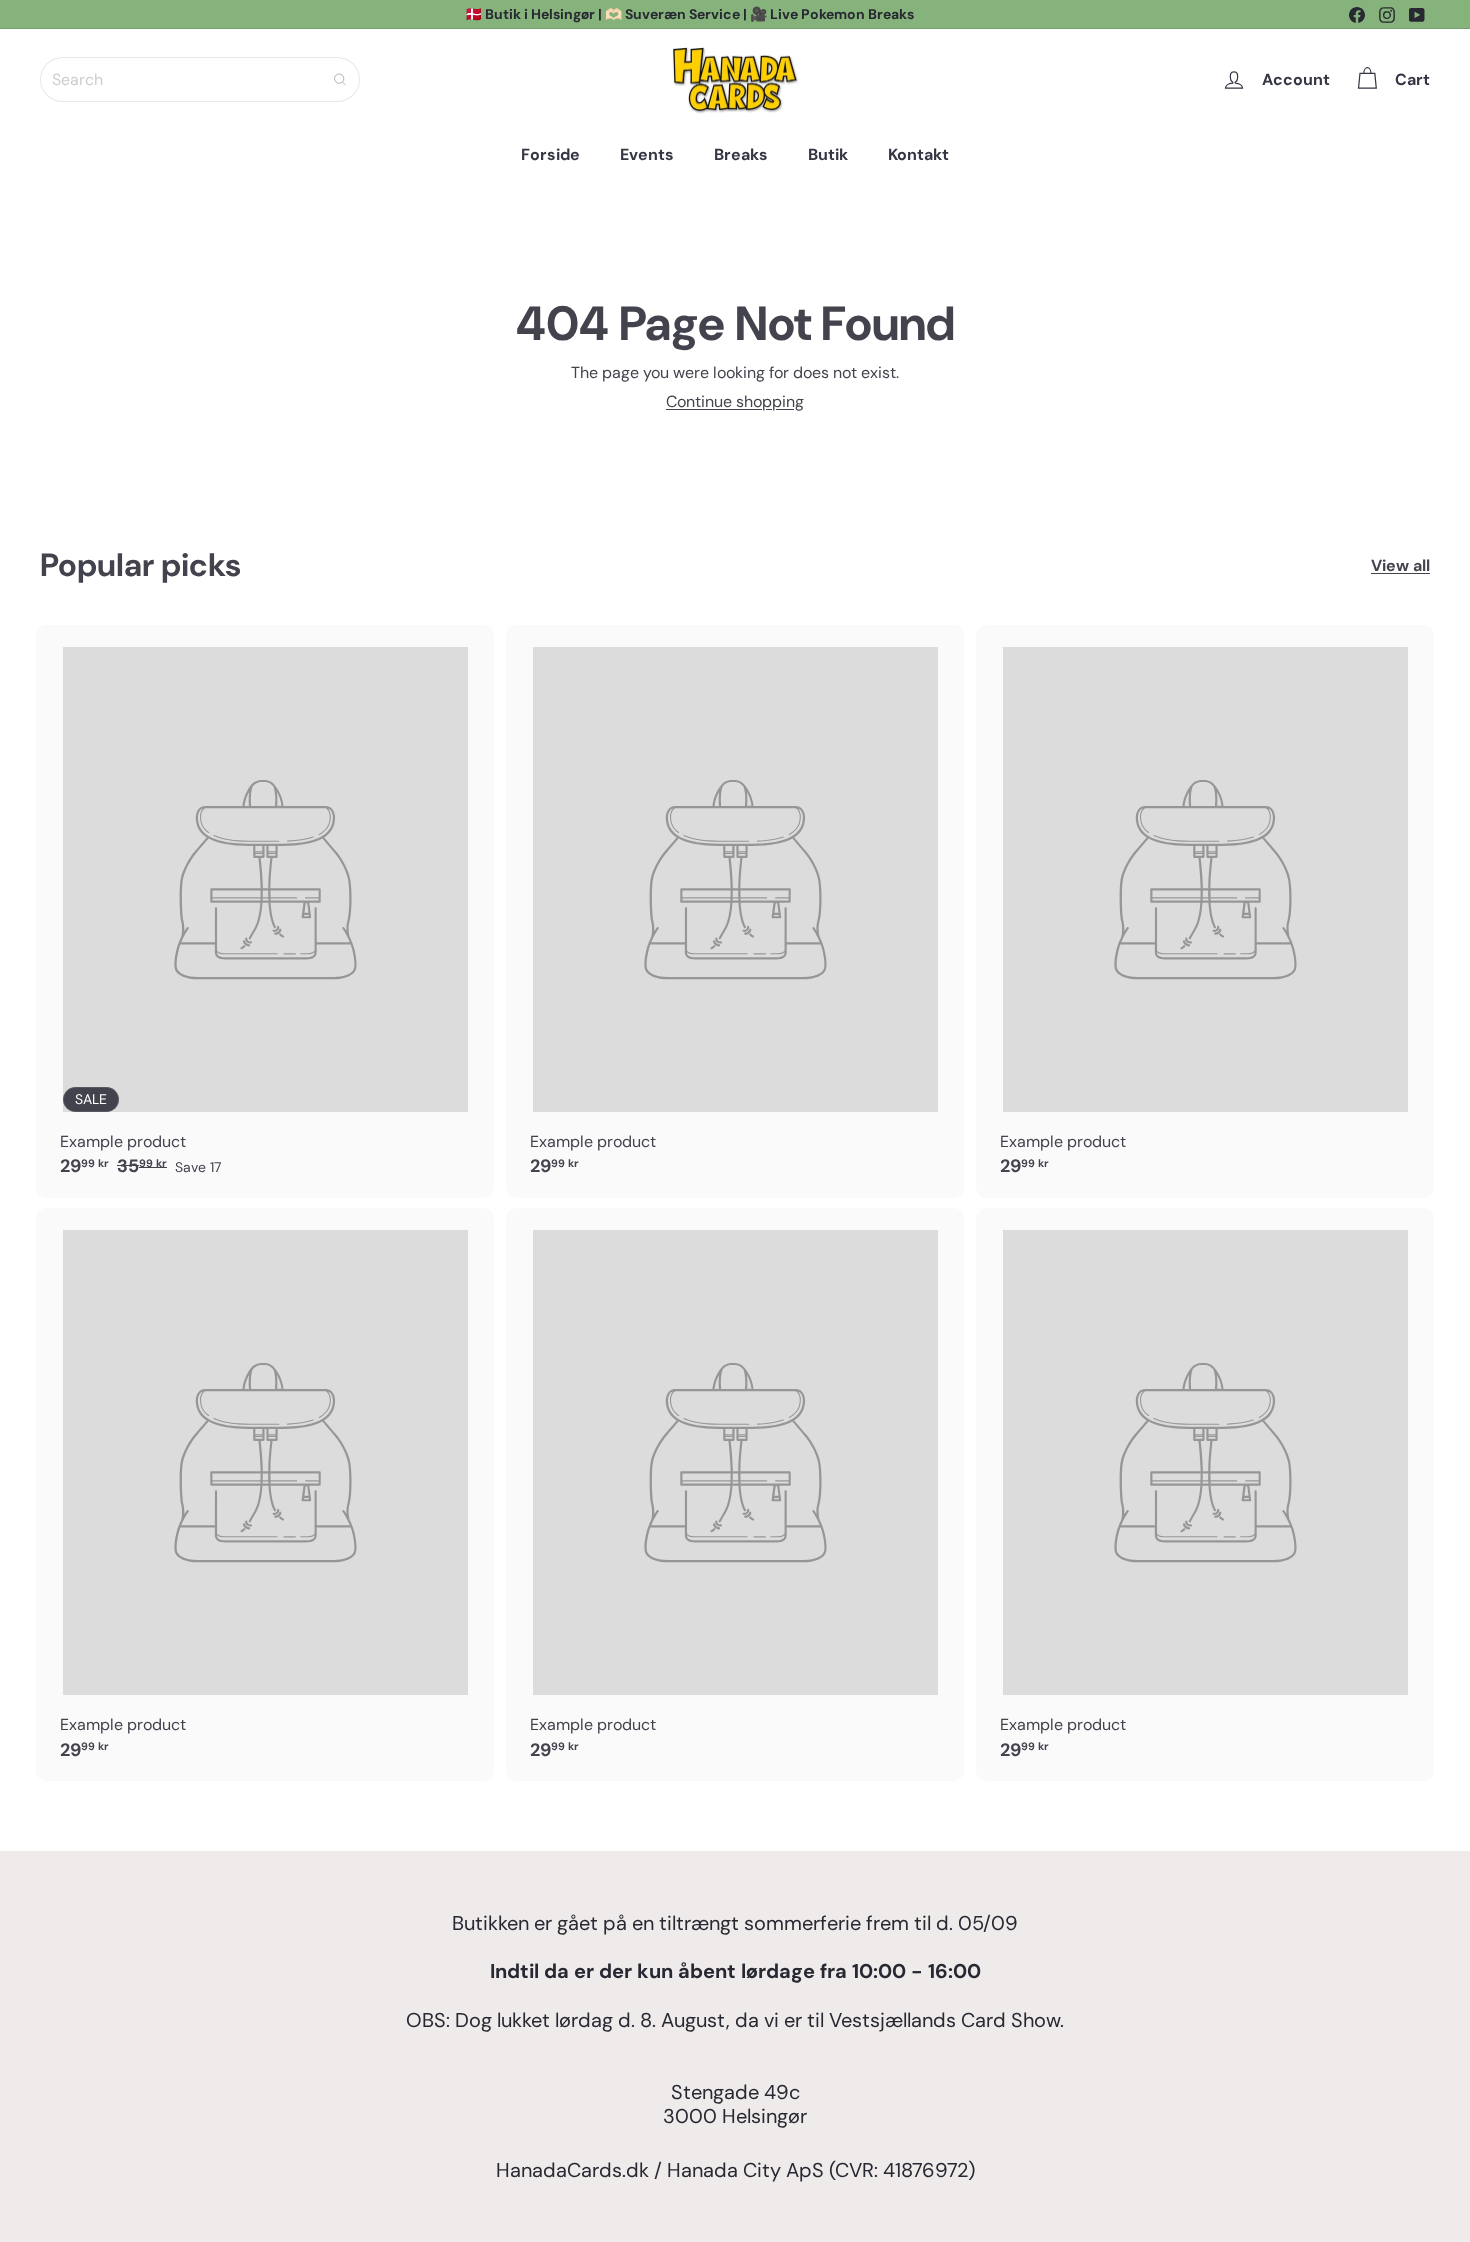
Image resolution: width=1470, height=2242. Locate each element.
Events (647, 154)
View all (1400, 565)
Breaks (741, 154)
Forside (550, 154)
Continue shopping (735, 401)
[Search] (340, 79)
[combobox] (200, 79)
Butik (828, 154)
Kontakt (918, 154)
